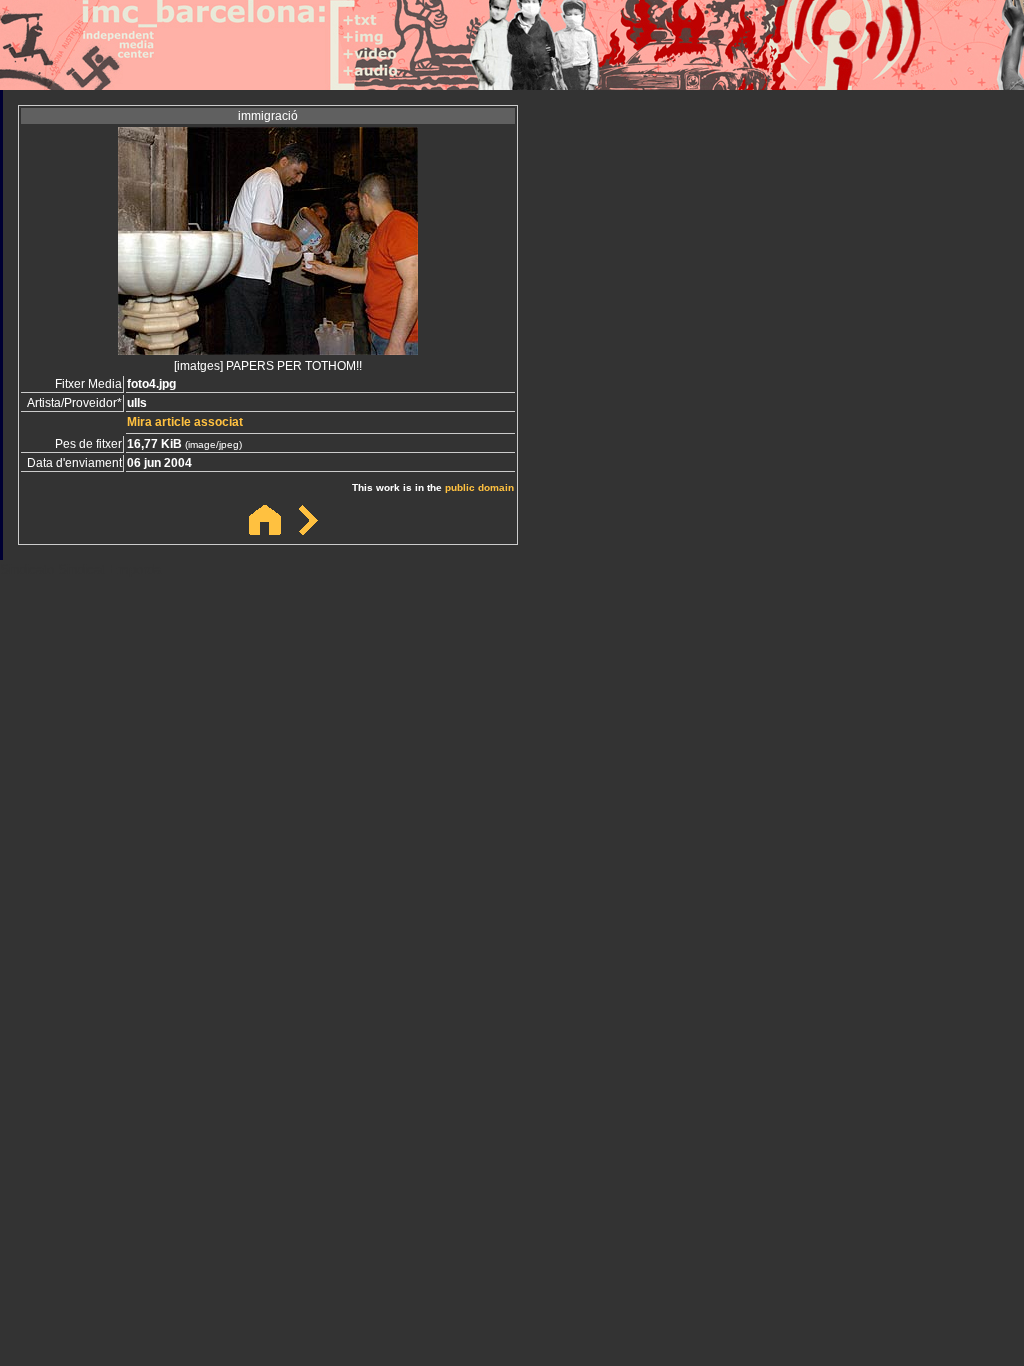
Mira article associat (185, 422)
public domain (479, 487)
